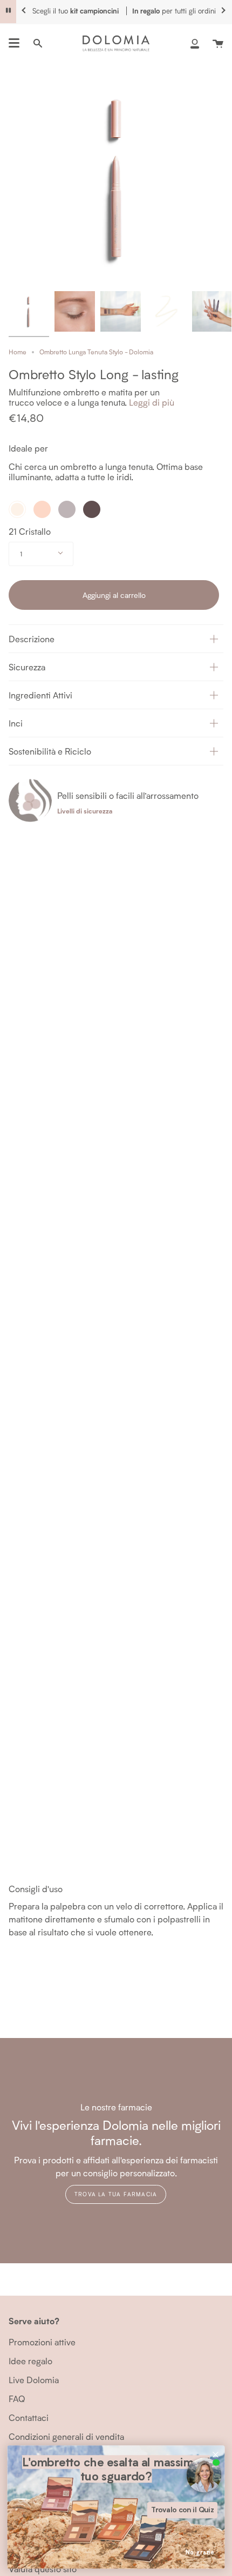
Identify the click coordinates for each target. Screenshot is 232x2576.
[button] (116, 638)
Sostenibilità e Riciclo (50, 751)
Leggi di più (152, 402)
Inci (16, 723)
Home (18, 352)
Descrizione (32, 639)
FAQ (17, 2399)
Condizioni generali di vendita (66, 2436)
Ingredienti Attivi (40, 695)
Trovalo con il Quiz (183, 2510)
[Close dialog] (216, 2455)
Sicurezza (27, 667)
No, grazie (200, 2553)
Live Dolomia (34, 2380)
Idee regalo (30, 2361)
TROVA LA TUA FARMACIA (116, 2194)
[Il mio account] (195, 43)
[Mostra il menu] (14, 43)
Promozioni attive (42, 2342)
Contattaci (29, 2417)
